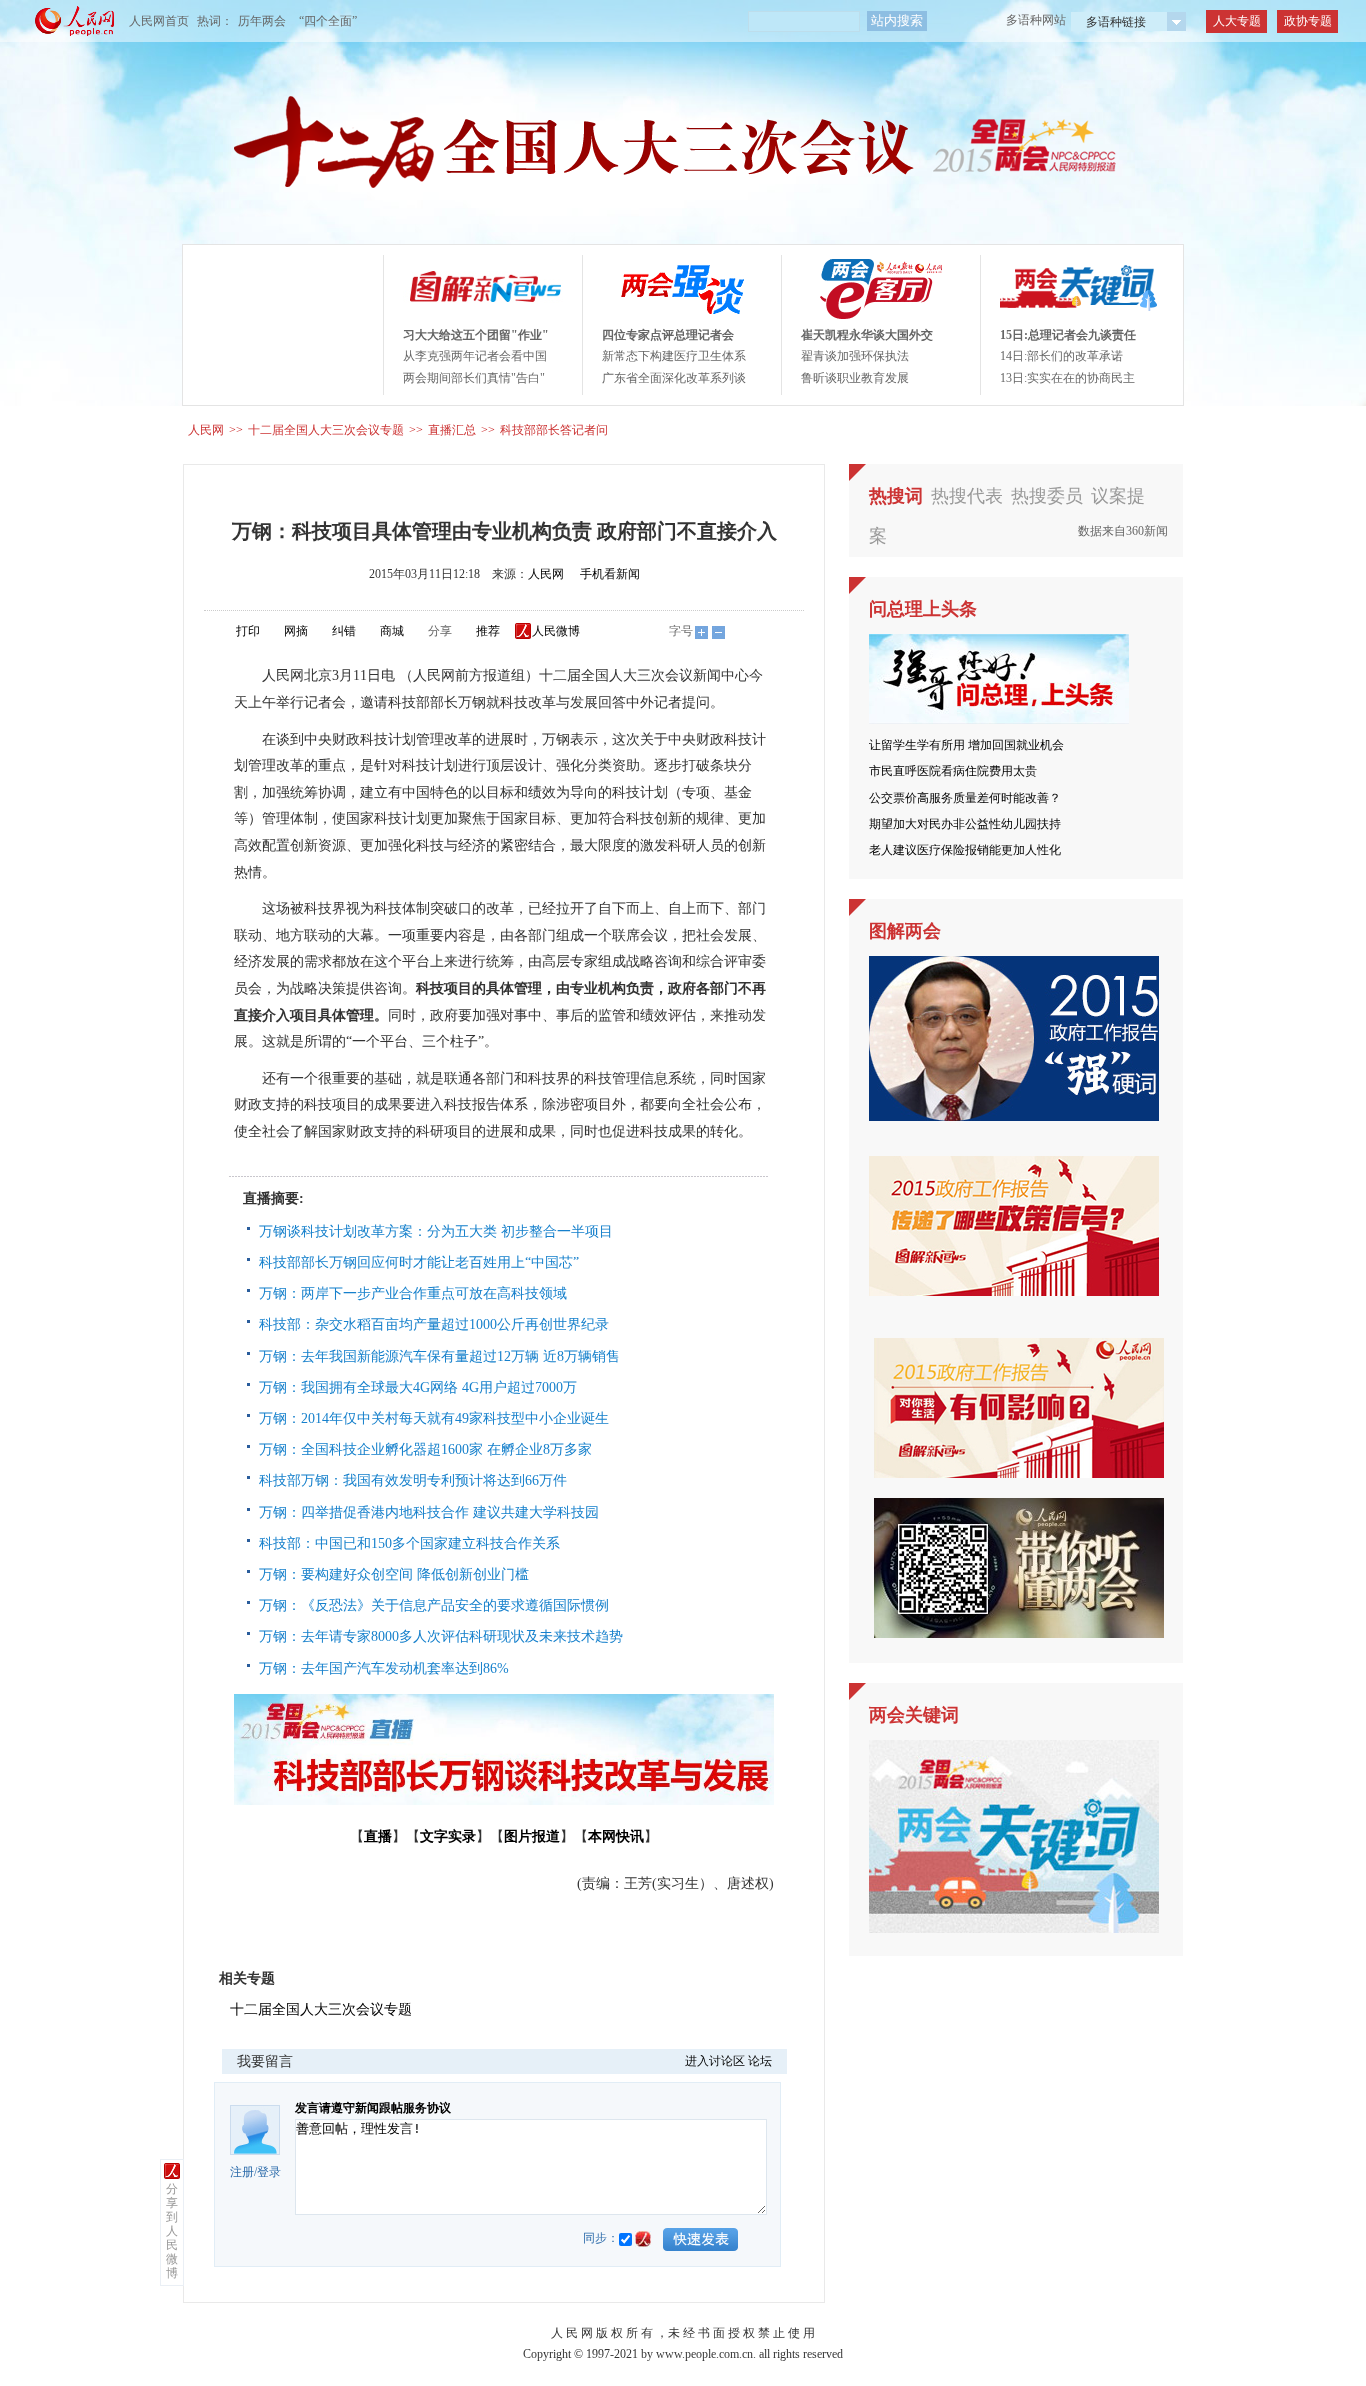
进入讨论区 (715, 2061)
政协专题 (1308, 21)
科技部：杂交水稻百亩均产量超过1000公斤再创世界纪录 (434, 1324)
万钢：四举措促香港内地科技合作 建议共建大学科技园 (429, 1512)
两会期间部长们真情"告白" (474, 378)
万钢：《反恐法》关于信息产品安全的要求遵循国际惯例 (434, 1605)
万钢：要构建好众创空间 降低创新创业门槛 (394, 1574)
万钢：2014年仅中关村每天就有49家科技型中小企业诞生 (434, 1418)
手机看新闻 (610, 574)
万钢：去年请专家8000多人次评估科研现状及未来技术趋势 (441, 1636)
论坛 (760, 2061)
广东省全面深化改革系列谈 (674, 378)
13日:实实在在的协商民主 (1067, 378)
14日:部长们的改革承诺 (1061, 356)
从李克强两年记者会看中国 (475, 356)
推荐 (488, 631)
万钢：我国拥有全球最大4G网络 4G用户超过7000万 (418, 1387)
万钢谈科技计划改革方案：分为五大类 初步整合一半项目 (436, 1231)
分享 (440, 631)
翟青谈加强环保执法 (855, 356)
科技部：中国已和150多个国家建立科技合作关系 (409, 1543)
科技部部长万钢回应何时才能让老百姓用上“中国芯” (419, 1262)
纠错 (344, 631)
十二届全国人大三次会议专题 (326, 430)
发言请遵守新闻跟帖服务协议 (373, 2108)
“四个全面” (328, 21)
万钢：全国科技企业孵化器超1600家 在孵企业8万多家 (425, 1449)
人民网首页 (159, 21)
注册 (242, 2172)
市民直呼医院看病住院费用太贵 (953, 771)
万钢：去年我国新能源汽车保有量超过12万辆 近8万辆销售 (439, 1356)
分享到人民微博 (172, 2231)
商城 (392, 631)
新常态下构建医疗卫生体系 (674, 356)
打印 (248, 631)
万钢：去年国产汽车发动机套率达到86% (384, 1668)
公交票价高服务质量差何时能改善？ (965, 798)
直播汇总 (452, 430)
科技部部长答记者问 (554, 430)
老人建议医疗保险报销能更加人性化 (965, 850)
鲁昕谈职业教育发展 (855, 378)
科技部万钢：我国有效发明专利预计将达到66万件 (413, 1480)
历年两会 (262, 21)
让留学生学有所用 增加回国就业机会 (966, 745)
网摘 (296, 631)
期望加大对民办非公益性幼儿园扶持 (965, 824)
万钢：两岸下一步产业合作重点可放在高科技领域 (413, 1293)
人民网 (206, 430)
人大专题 (1237, 21)
